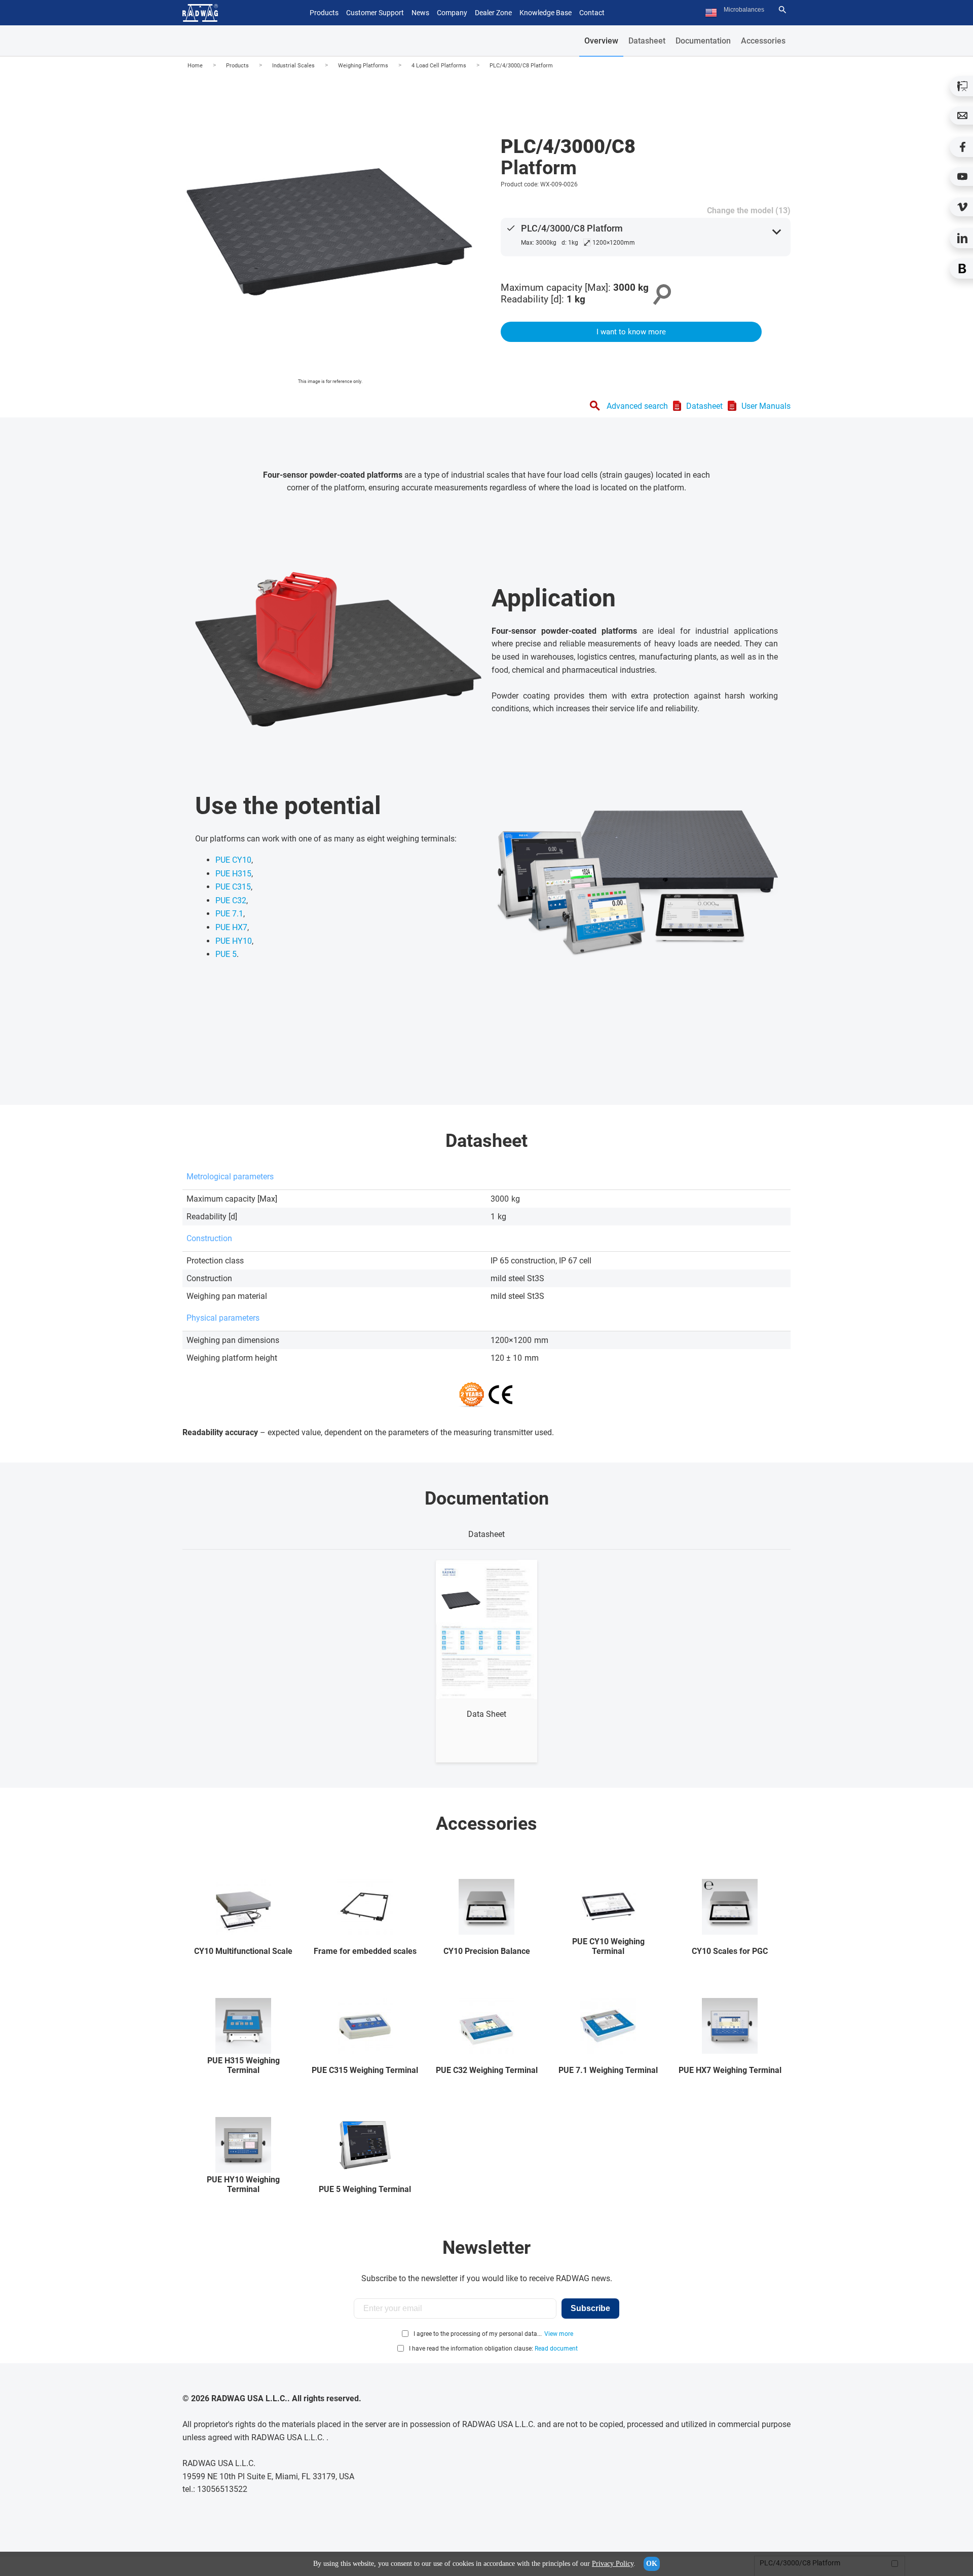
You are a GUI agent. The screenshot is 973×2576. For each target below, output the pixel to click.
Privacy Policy (613, 2564)
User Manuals (766, 406)
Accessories (763, 41)
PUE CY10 (233, 860)
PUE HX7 (231, 927)
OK (652, 2564)
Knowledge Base (546, 13)
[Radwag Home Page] (200, 13)
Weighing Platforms (363, 66)
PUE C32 (231, 900)
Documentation (703, 41)
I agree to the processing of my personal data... (478, 2334)
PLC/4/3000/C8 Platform (521, 66)
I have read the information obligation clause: (493, 2349)
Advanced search (637, 406)
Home (195, 66)
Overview (601, 41)
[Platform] (330, 232)
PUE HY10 (234, 941)
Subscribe (590, 2308)
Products (237, 66)
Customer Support (375, 13)
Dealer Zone (493, 13)
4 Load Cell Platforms (439, 66)
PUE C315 (233, 887)
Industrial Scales (293, 66)
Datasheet (647, 41)
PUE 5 (226, 954)
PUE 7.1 (229, 914)
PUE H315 (233, 874)
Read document (556, 2349)
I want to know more (631, 332)
